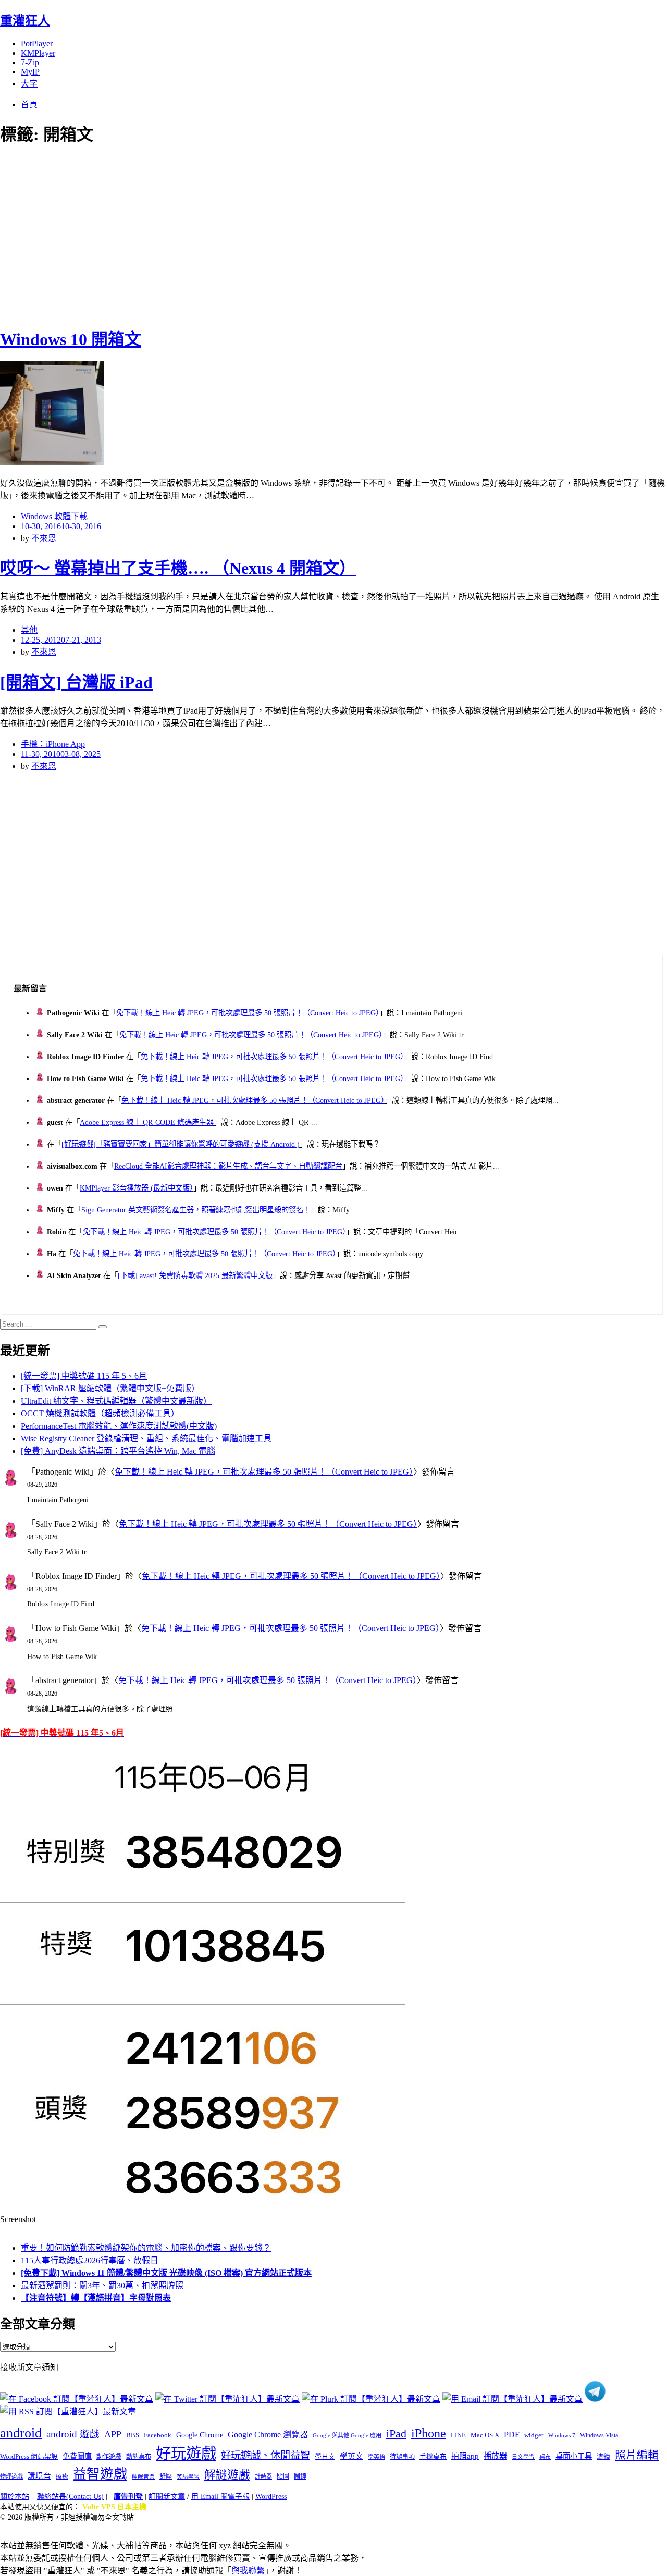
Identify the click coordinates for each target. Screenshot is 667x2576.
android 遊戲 (73, 2434)
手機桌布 (433, 2457)
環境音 (39, 2476)
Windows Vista (599, 2435)
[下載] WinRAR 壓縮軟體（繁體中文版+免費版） (110, 1388)
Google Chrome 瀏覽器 (268, 2434)
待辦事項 (402, 2457)
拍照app (465, 2456)
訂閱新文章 (167, 2497)
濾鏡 (603, 2457)
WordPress (271, 2497)
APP (113, 2434)
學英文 (351, 2456)
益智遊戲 (100, 2474)
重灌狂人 (25, 21)
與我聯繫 (248, 2571)
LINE (458, 2435)
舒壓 (166, 2476)
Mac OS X (485, 2435)
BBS (133, 2435)
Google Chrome (200, 2435)
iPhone (429, 2433)
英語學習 (188, 2477)
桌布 (545, 2457)
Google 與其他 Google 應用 (347, 2435)
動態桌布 (139, 2457)
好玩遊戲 (186, 2454)
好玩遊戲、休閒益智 (265, 2455)
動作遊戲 (109, 2457)
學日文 (325, 2456)
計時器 (263, 2476)
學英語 (376, 2457)
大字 (29, 84)
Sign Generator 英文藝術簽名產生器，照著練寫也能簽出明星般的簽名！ (196, 1210)
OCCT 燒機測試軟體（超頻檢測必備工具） (100, 1413)
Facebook (158, 2435)
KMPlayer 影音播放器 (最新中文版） (137, 1188)
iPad (396, 2434)
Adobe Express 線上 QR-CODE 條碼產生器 (147, 1122)
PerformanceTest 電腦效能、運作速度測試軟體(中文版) (119, 1426)
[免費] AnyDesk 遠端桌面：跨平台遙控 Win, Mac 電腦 (118, 1451)
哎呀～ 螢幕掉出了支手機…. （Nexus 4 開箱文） (178, 568)
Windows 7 (562, 2435)
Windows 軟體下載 (54, 516)
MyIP (30, 72)
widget (534, 2435)
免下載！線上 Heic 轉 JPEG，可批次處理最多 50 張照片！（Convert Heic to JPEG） (248, 1013)
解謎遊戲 (227, 2475)
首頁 (29, 105)
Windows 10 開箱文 (71, 339)
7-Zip (30, 62)
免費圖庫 (77, 2456)
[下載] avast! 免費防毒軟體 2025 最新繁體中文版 (195, 1275)
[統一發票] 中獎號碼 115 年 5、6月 (84, 1376)
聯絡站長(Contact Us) (70, 2497)
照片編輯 (637, 2455)
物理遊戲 (11, 2476)
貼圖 (283, 2476)
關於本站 (15, 2497)
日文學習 (523, 2457)
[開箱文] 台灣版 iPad (76, 682)
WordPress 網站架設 (29, 2457)
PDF (512, 2434)
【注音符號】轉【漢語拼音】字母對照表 (96, 2298)
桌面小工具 (574, 2456)
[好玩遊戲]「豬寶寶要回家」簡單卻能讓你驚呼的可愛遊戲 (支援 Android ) (181, 1144)
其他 (29, 630)
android (21, 2433)
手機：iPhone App (53, 744)
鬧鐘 (300, 2476)
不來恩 (44, 538)
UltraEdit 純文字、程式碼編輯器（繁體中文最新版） (116, 1401)
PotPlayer (37, 44)
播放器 (495, 2456)
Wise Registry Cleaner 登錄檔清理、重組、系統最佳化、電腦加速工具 (146, 1438)
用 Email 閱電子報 (220, 2497)
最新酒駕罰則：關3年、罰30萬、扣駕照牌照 (102, 2285)
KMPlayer (38, 53)
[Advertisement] (188, 235)
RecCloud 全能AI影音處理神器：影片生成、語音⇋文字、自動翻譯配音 (228, 1166)
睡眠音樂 (143, 2477)
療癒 (62, 2476)
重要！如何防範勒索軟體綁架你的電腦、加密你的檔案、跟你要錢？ (146, 2248)
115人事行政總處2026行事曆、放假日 (90, 2260)
